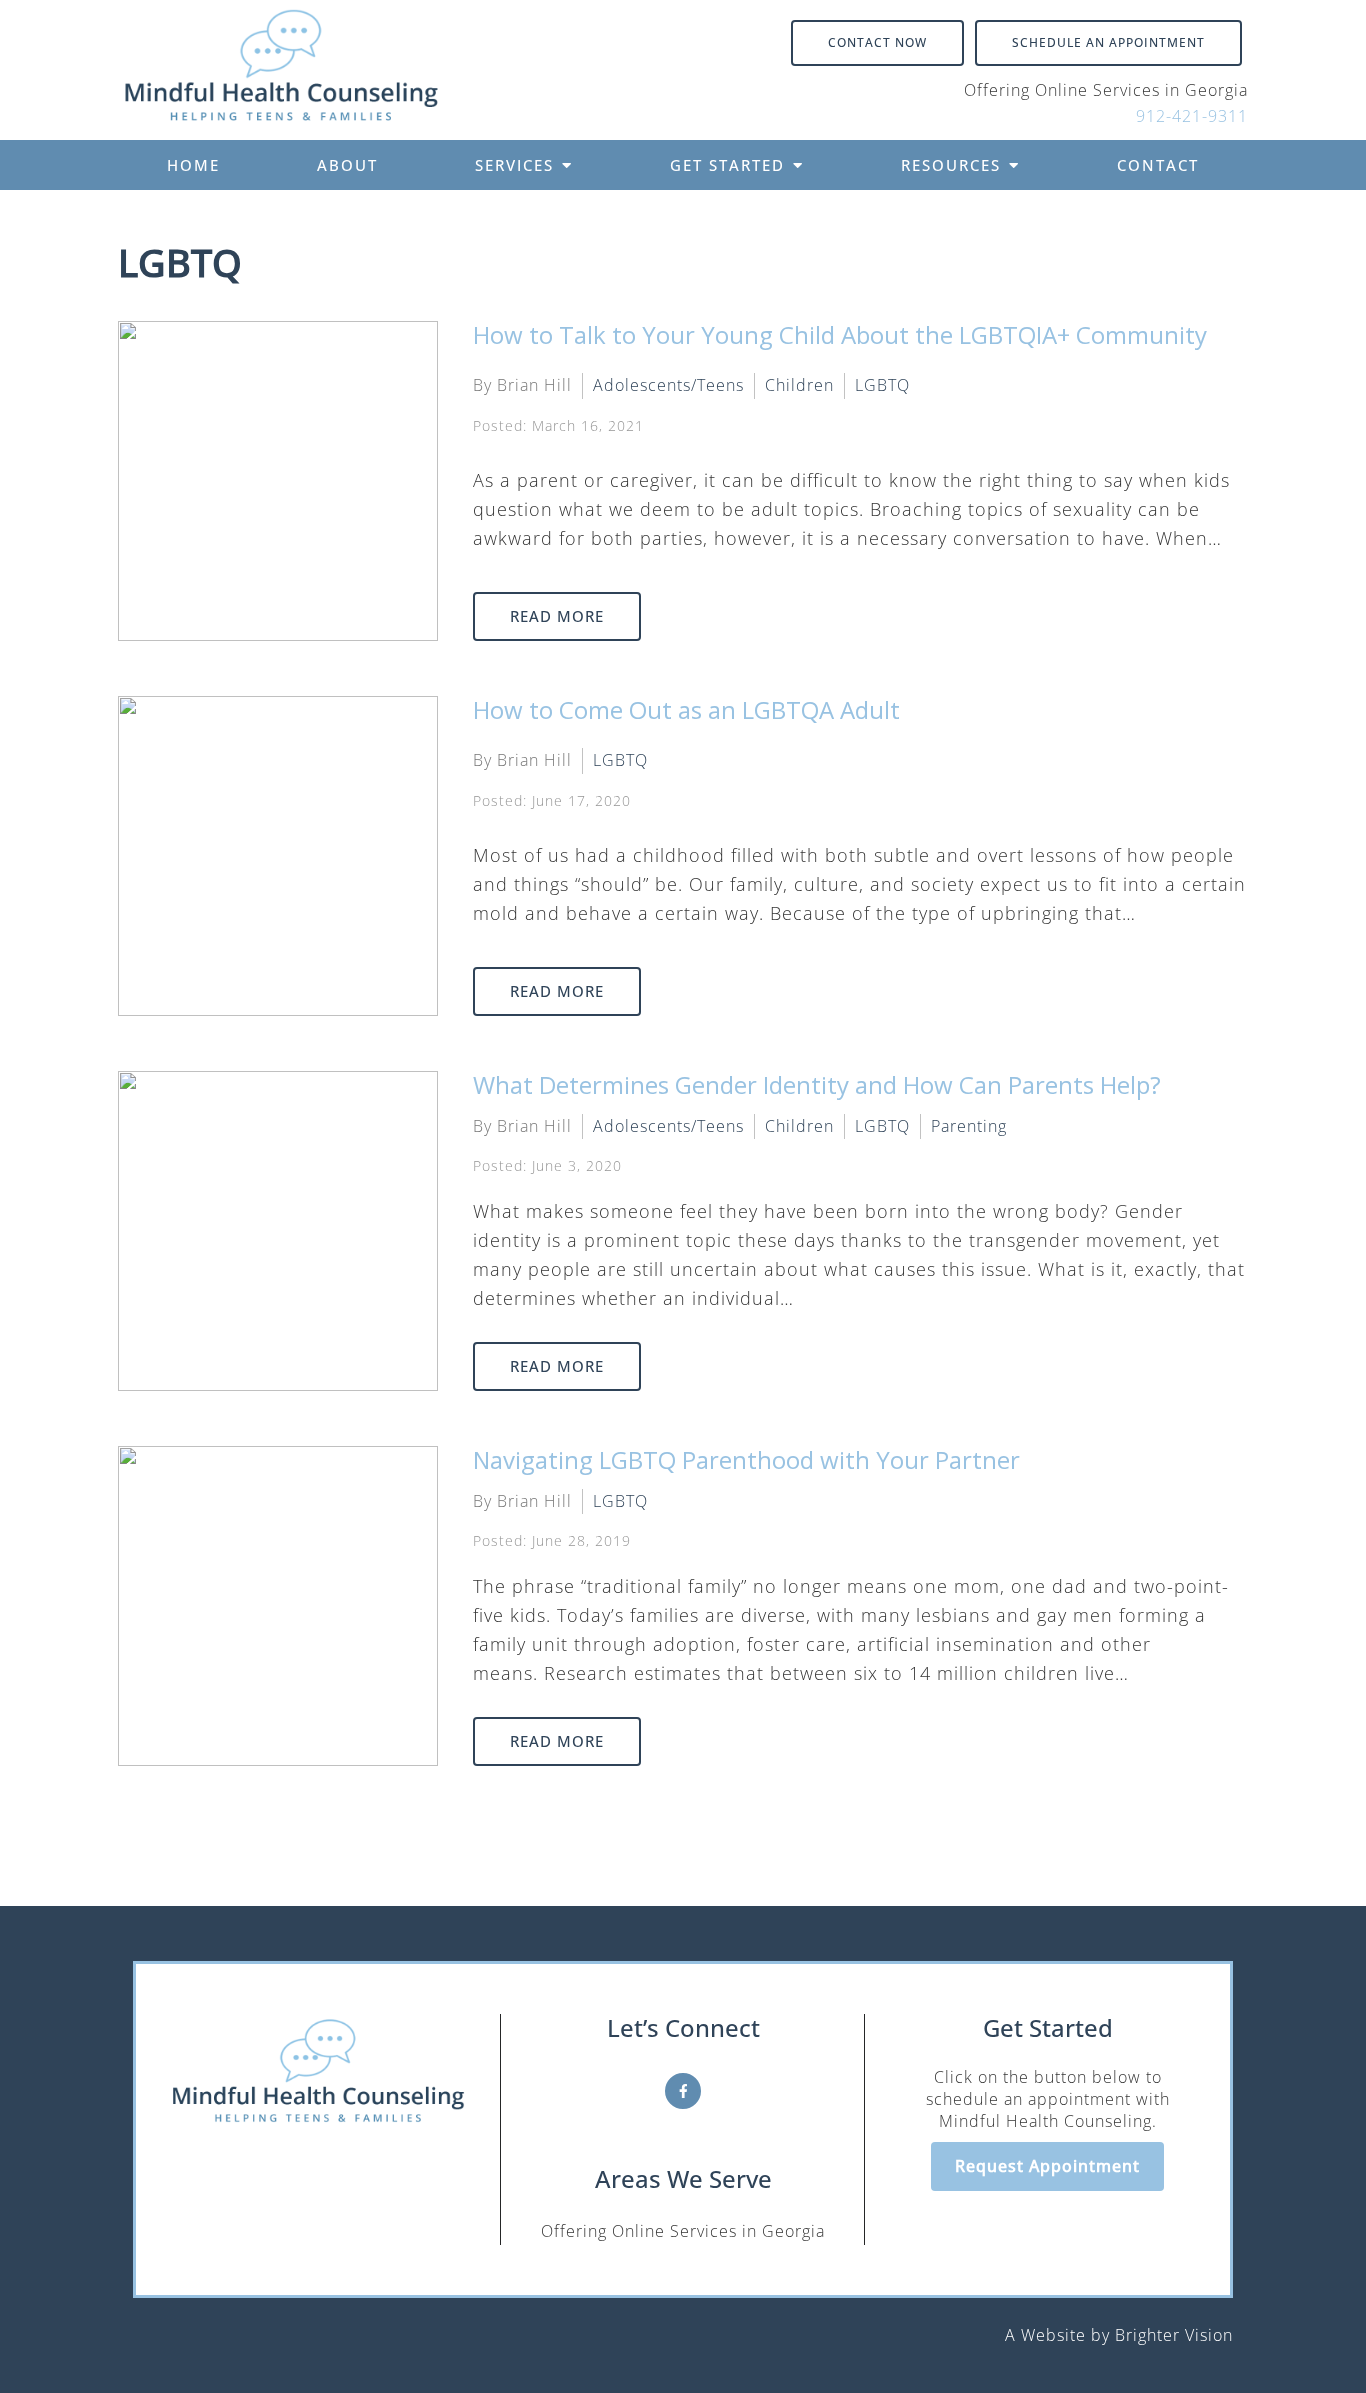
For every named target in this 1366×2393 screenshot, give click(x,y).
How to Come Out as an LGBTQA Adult (686, 709)
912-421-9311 (1192, 116)
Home (193, 165)
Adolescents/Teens (668, 385)
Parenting (969, 1126)
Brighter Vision (1174, 2335)
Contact (1158, 165)
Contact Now (877, 42)
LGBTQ (882, 385)
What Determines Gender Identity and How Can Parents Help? (817, 1084)
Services (514, 165)
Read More (557, 616)
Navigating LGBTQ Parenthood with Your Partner (746, 1459)
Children (799, 385)
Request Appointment (1047, 2166)
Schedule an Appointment (1108, 42)
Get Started (727, 165)
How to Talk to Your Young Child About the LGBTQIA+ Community (840, 334)
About (347, 165)
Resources (951, 165)
